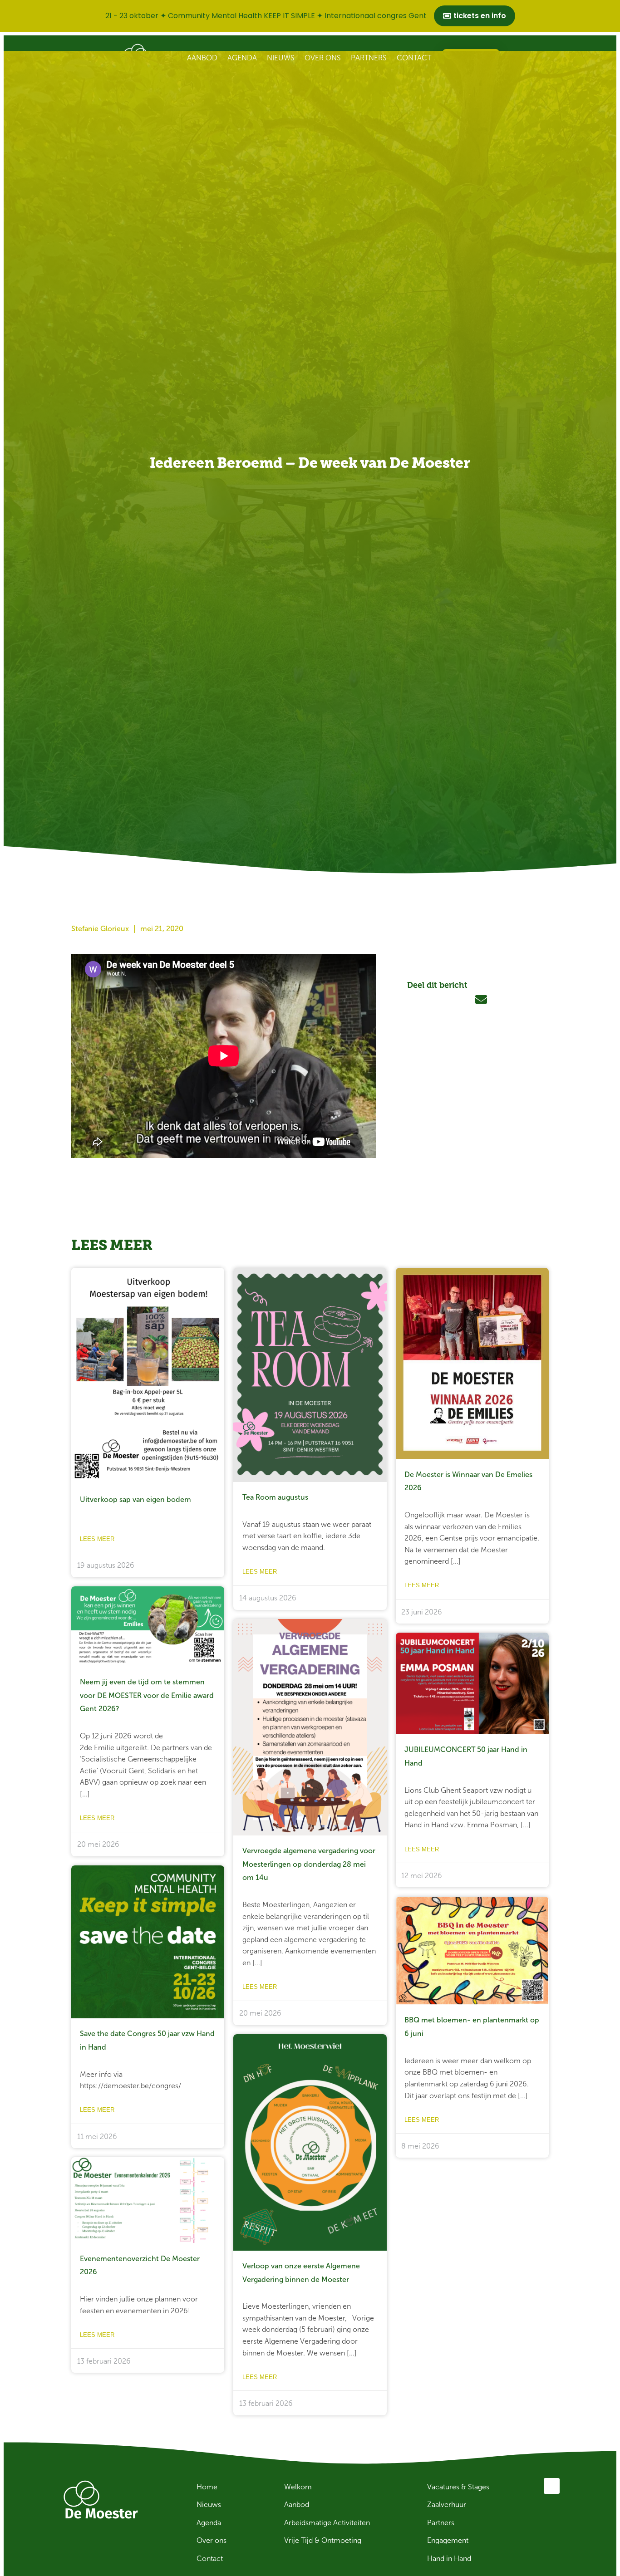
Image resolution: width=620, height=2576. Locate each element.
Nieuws (281, 58)
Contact (414, 58)
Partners (369, 58)
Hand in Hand (449, 2559)
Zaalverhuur (447, 2505)
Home (207, 2487)
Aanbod (202, 58)
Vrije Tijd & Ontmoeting (323, 2540)
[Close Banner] (611, 16)
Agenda (242, 58)
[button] (417, 1000)
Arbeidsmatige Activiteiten (327, 2523)
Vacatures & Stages (458, 2487)
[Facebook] (552, 2486)
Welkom (298, 2487)
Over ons (323, 58)
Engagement (448, 2540)
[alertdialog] (310, 16)
